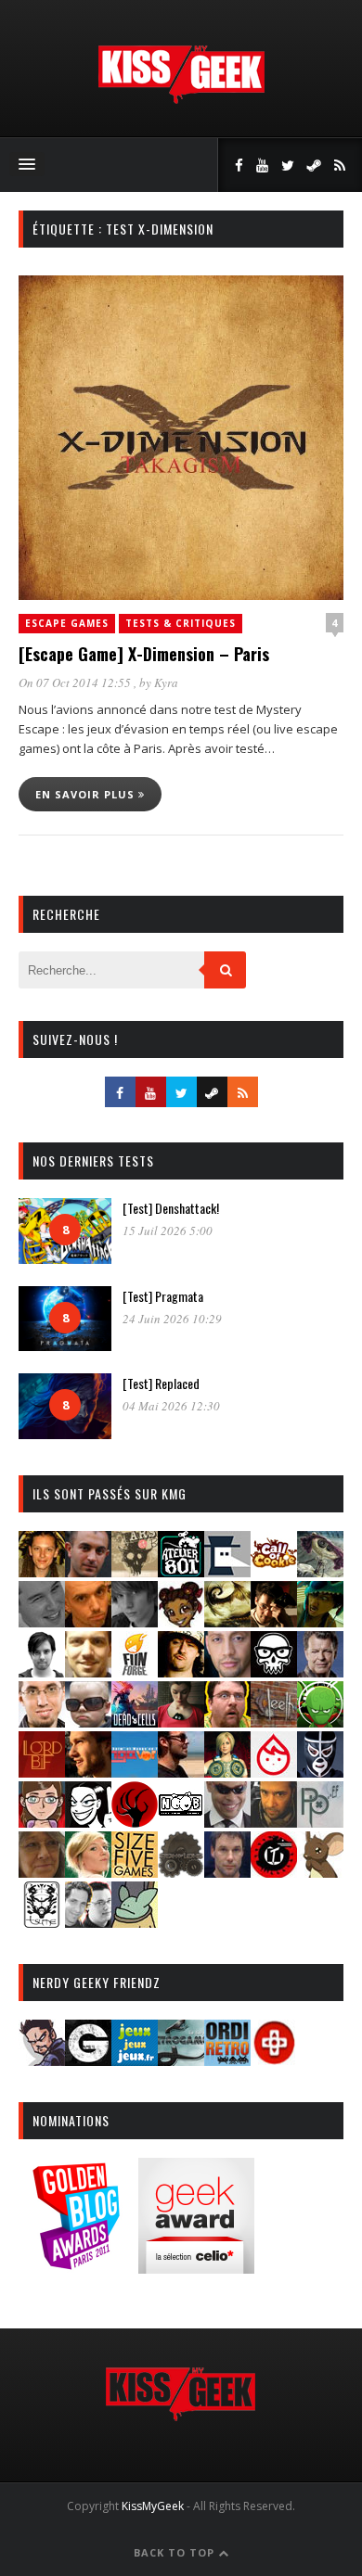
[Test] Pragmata (163, 1296)
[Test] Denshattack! (171, 1208)
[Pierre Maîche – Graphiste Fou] (42, 2060)
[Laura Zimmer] (181, 1722)
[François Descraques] (42, 1671)
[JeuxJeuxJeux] (135, 2060)
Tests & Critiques (181, 623)
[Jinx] (274, 1671)
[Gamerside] (88, 2060)
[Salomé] (88, 1872)
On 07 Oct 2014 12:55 (76, 682)
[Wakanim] (88, 1922)
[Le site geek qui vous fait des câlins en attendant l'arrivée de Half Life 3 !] (181, 100)
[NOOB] (181, 1822)
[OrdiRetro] (227, 2060)
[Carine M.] (320, 1571)
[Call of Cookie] (274, 1571)
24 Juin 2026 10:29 (172, 1319)
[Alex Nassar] (88, 1571)
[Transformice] (320, 1872)
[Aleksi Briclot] (42, 1571)
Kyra (166, 682)
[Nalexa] (42, 1822)
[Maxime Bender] (181, 1772)
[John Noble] (320, 1671)
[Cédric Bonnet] (42, 1621)
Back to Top (176, 2552)
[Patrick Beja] (274, 1822)
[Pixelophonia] (320, 1822)
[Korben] (88, 1722)
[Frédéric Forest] (88, 1671)
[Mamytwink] (88, 1772)
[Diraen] (181, 1621)
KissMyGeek (153, 2506)
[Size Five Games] (135, 1872)
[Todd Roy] (227, 1872)
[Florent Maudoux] (320, 1621)
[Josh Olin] (42, 1722)
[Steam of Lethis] (181, 1872)
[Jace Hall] (227, 1671)
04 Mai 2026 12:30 (171, 1406)
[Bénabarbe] (227, 1571)
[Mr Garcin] (320, 1772)
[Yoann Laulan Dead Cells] (135, 1722)
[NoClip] (135, 1822)
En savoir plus (87, 794)
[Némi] (88, 1822)
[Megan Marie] (227, 1772)
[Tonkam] (274, 1872)
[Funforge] (135, 1671)
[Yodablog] (135, 1922)
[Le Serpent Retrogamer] (181, 2060)
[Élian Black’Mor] (227, 1621)
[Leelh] (274, 1722)
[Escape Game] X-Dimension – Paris (144, 654)
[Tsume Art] (42, 1922)
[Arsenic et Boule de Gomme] (135, 1571)
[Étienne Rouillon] (274, 1621)
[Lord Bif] (42, 1772)
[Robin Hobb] (42, 1872)
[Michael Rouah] (274, 1772)
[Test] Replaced (161, 1383)
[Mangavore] (135, 1772)
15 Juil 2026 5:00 (168, 1231)
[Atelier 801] (181, 1571)
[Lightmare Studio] (320, 1722)
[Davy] (88, 1621)
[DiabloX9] (135, 1621)
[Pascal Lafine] (227, 1822)
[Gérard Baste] (181, 1671)
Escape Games (67, 623)
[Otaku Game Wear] (274, 2060)
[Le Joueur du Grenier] (227, 1722)
